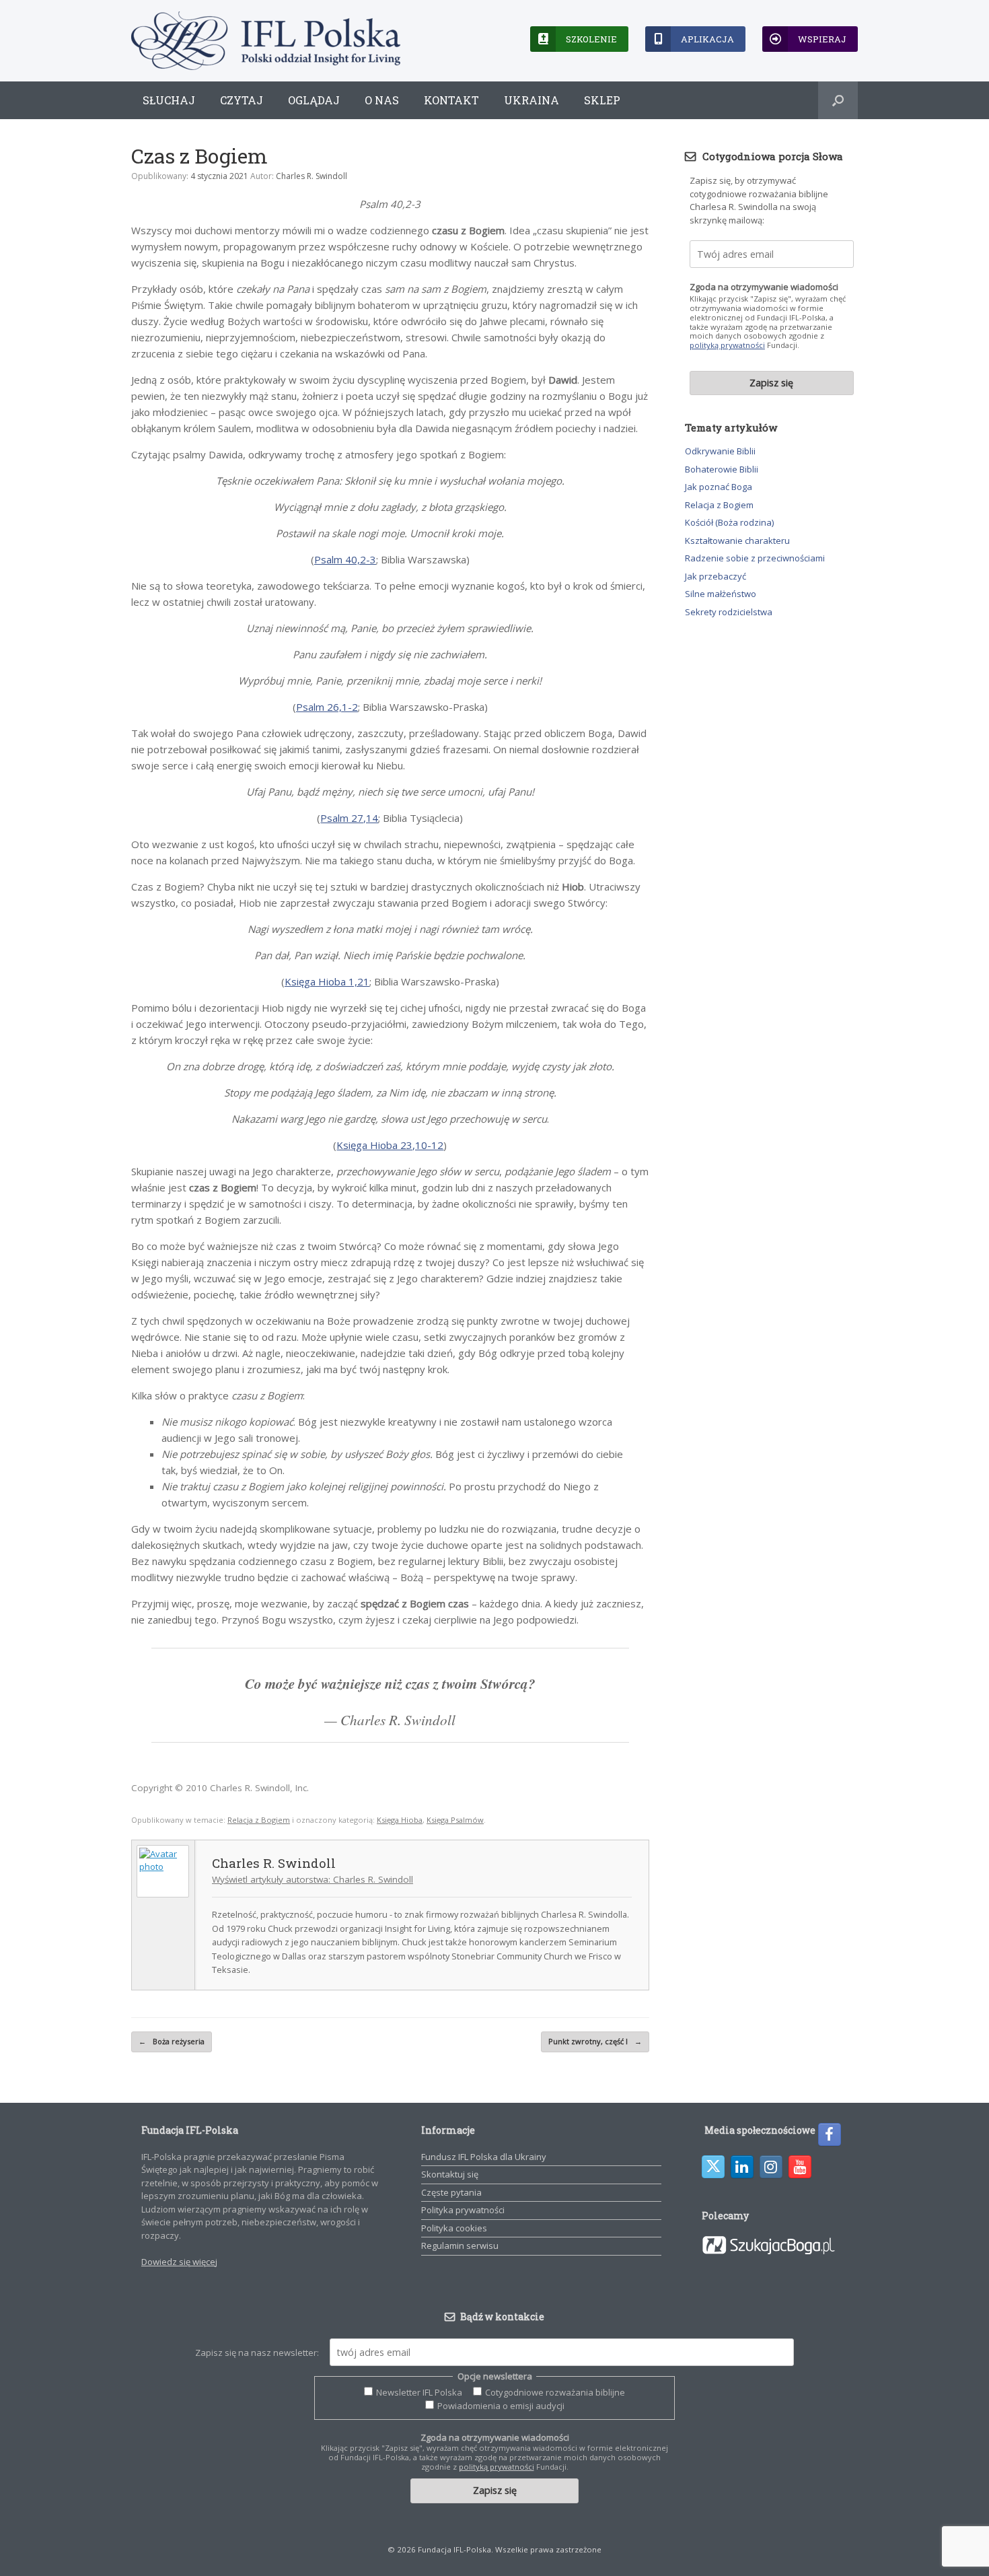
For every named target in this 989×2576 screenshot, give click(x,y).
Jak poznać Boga (719, 487)
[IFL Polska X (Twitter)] (713, 2167)
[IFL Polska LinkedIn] (742, 2167)
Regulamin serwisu (460, 2246)
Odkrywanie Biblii (720, 451)
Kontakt (451, 100)
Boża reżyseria (172, 2041)
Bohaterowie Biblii (722, 469)
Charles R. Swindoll (312, 176)
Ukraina (532, 100)
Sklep (602, 100)
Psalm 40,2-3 (345, 559)
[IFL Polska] (266, 41)
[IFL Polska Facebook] (830, 2134)
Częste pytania (451, 2192)
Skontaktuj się (450, 2174)
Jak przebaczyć (716, 576)
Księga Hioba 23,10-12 (390, 1145)
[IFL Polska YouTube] (800, 2167)
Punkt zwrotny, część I (595, 2041)
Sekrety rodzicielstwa (729, 612)
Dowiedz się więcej (179, 2262)
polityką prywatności (727, 345)
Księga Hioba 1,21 (327, 981)
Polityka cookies (454, 2228)
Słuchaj (169, 100)
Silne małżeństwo (721, 594)
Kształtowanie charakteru (737, 541)
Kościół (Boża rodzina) (729, 522)
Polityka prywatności (463, 2210)
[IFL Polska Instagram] (771, 2167)
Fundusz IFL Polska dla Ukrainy (484, 2157)
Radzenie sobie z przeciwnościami (755, 558)
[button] (838, 100)
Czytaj (242, 100)
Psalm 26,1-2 (327, 707)
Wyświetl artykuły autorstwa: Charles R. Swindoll (313, 1879)
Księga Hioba (400, 1820)
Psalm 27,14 (349, 818)
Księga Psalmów (455, 1820)
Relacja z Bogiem (259, 1820)
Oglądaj (314, 100)
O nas (382, 100)
